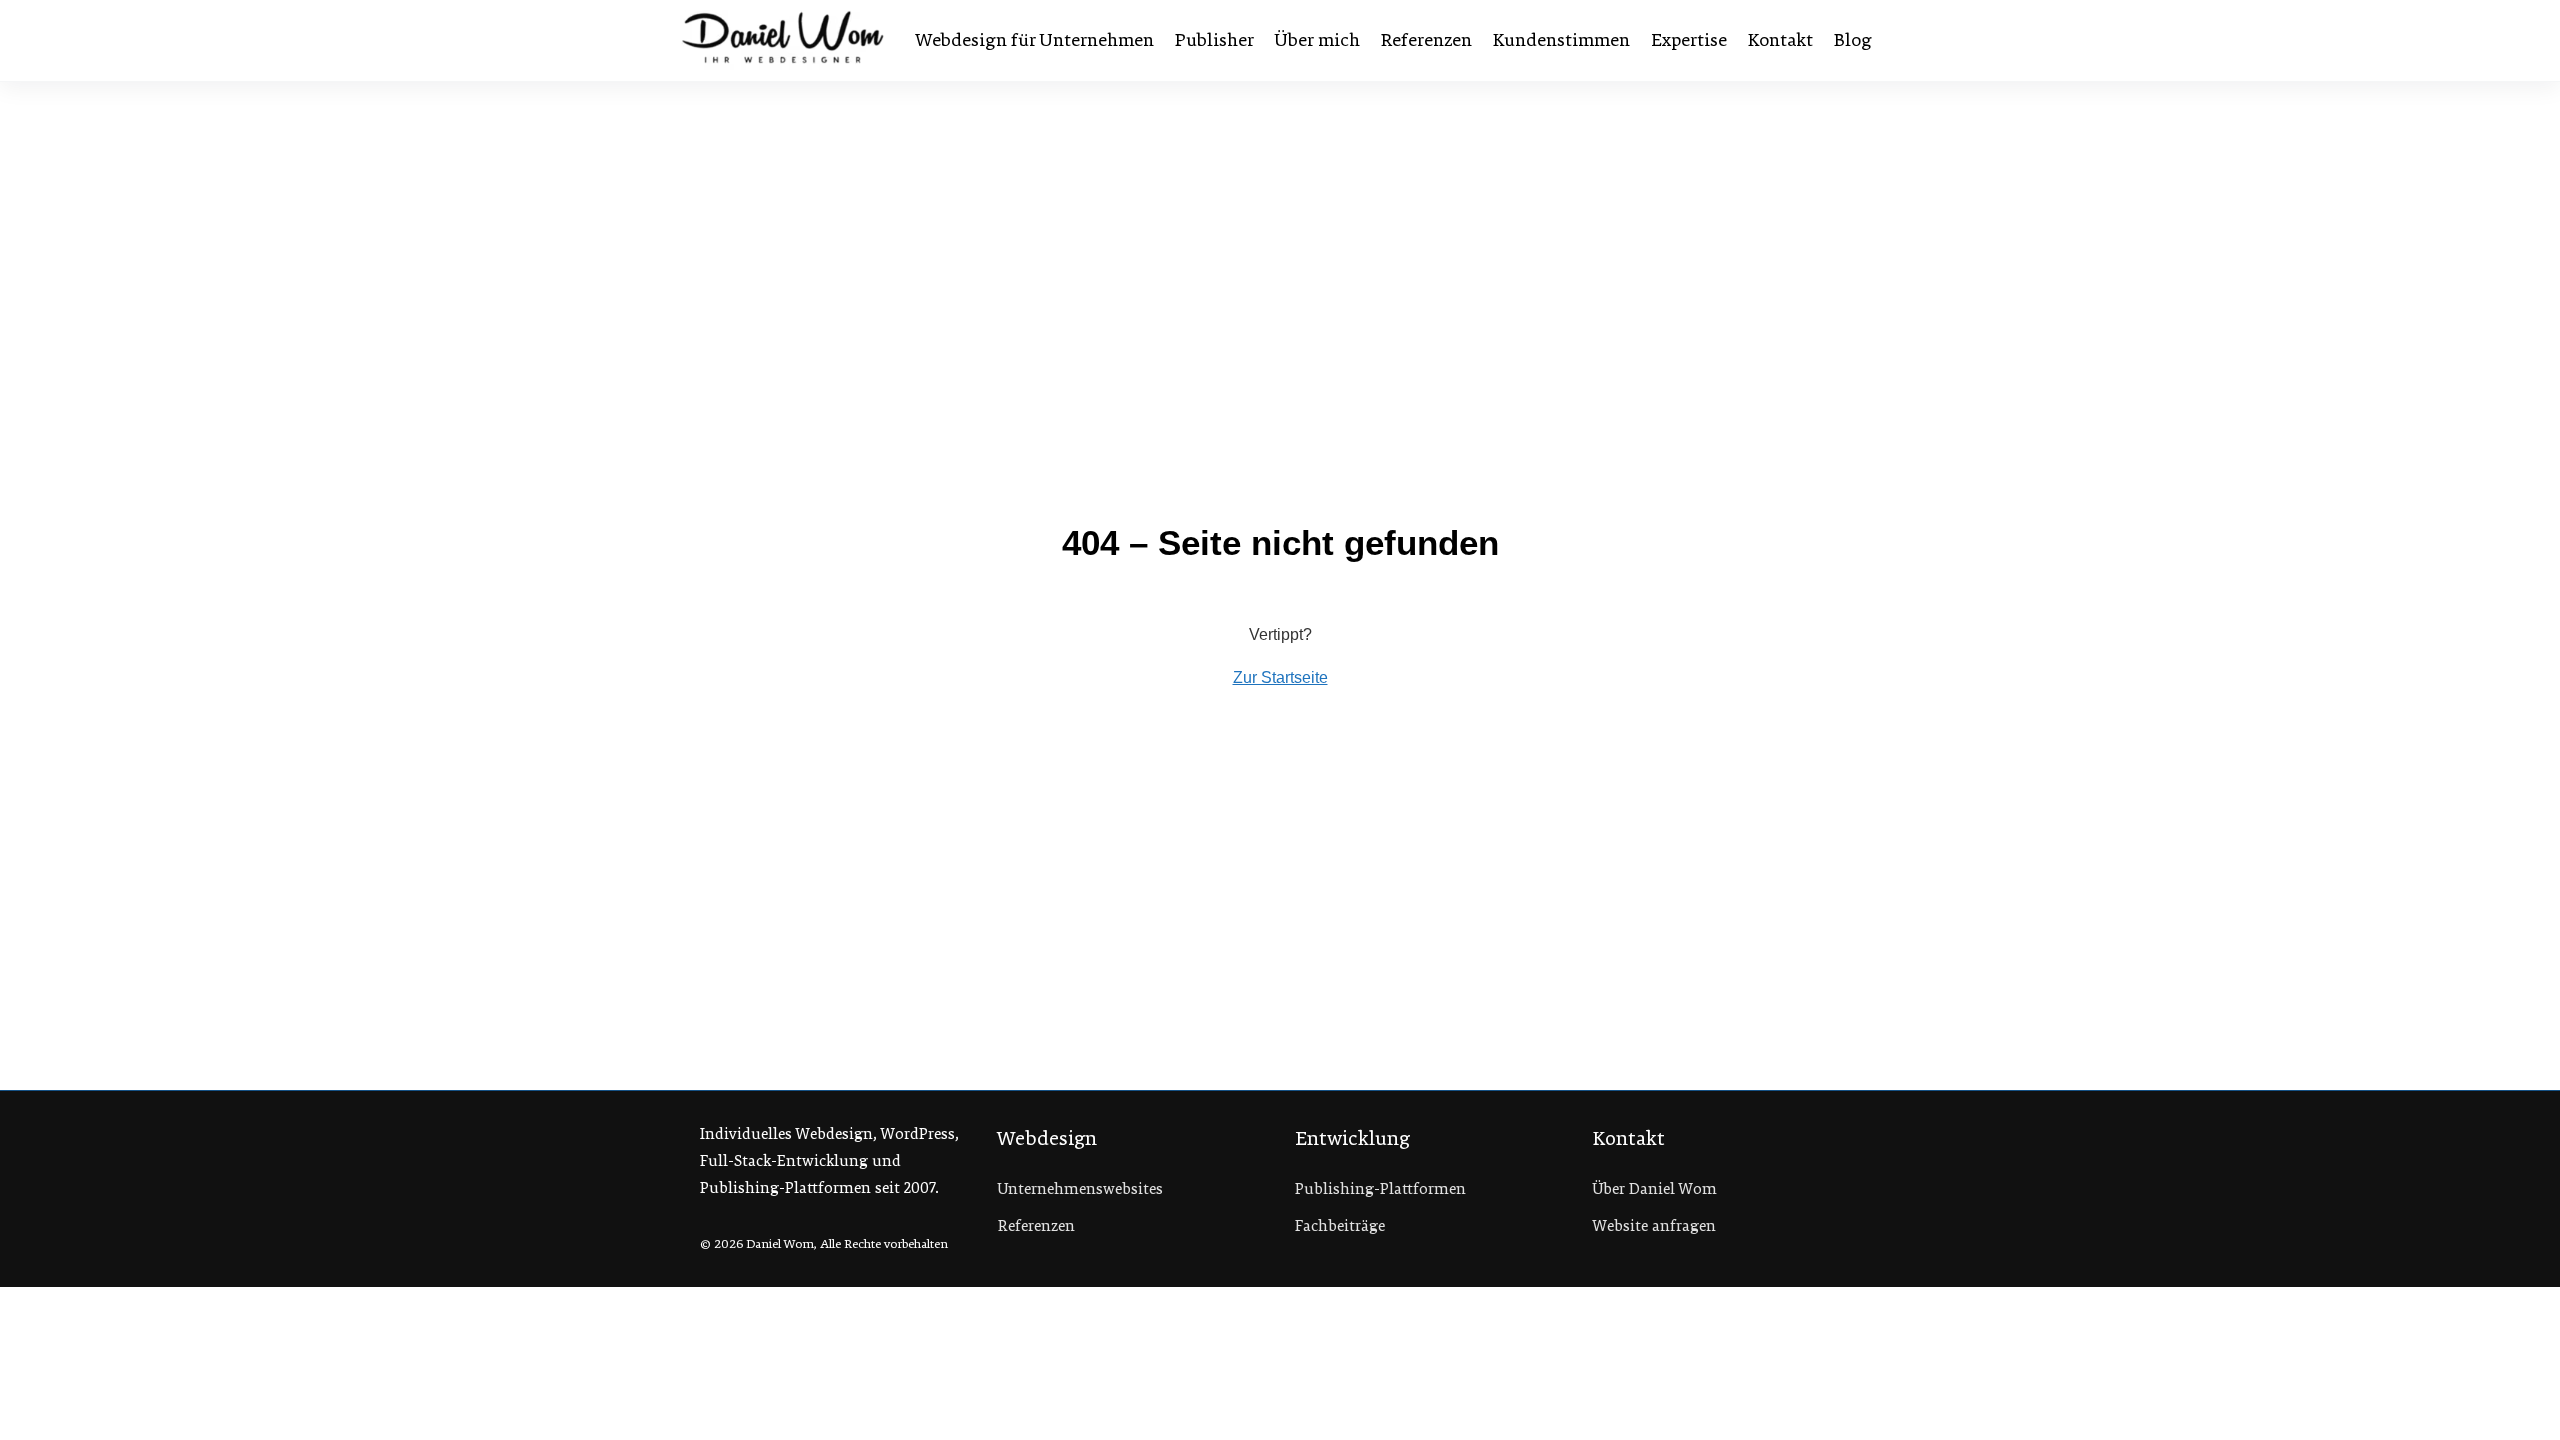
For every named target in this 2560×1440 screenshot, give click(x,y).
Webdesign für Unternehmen (1035, 40)
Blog (1853, 40)
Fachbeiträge (1340, 1226)
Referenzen (1426, 40)
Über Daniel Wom (1655, 1189)
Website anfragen (1654, 1226)
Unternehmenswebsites (1080, 1189)
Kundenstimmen (1561, 40)
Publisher (1214, 40)
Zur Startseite (1280, 677)
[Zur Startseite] (783, 40)
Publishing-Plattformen (1380, 1189)
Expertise (1689, 40)
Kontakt (1780, 40)
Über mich (1317, 40)
